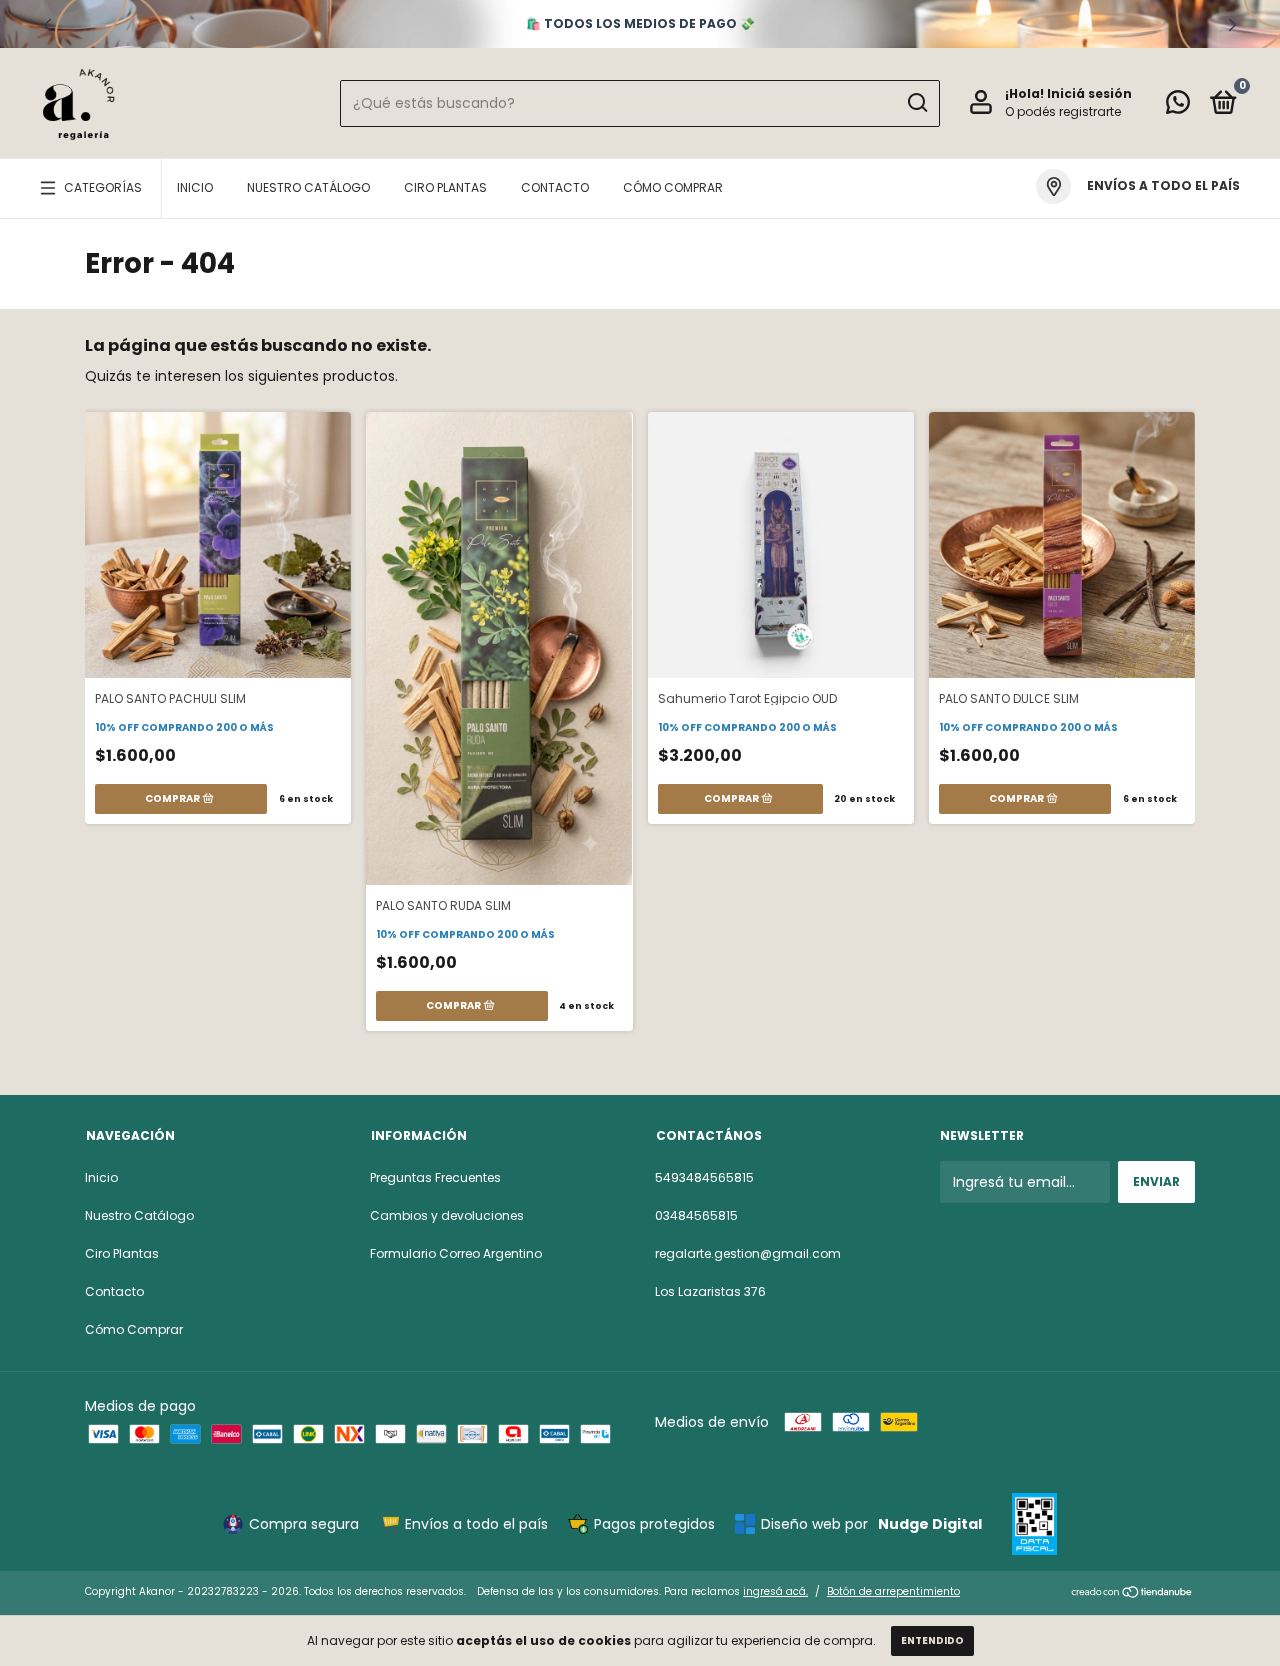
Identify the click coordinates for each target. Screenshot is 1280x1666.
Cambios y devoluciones (447, 1215)
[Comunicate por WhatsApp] (1178, 106)
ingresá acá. (775, 1591)
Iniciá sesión (1089, 93)
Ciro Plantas (445, 187)
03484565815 (696, 1215)
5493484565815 (704, 1177)
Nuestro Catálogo (308, 187)
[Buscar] (916, 103)
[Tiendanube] (1132, 1594)
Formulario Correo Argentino (456, 1253)
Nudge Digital (930, 1524)
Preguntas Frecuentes (435, 1177)
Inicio (195, 187)
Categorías (103, 187)
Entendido (932, 1640)
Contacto (555, 187)
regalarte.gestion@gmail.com (748, 1253)
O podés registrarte (1063, 111)
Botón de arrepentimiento (893, 1591)
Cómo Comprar (673, 187)
